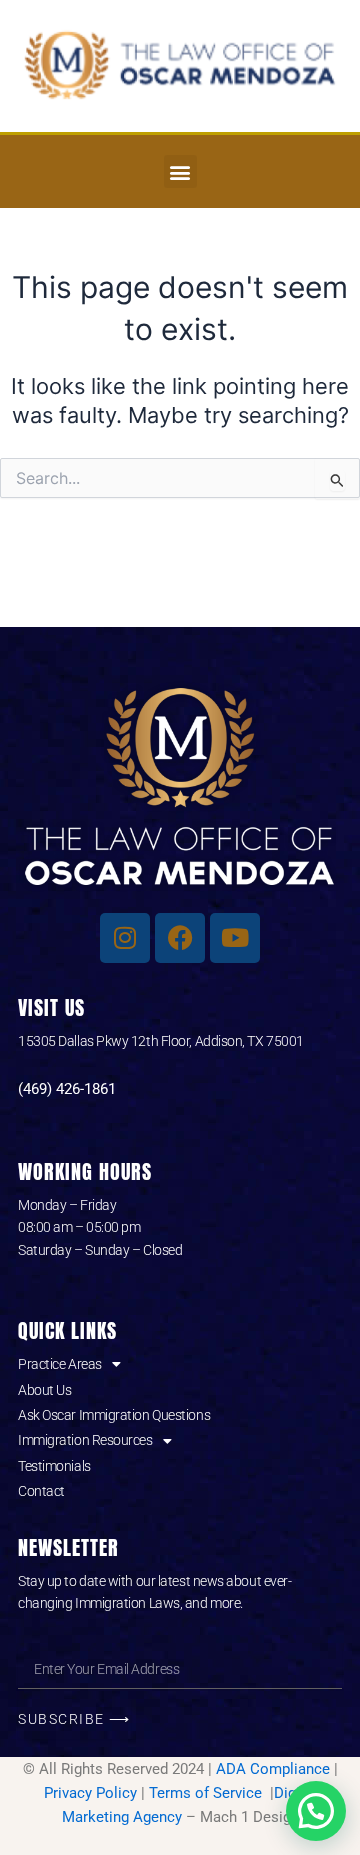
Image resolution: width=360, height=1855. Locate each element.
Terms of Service (207, 1793)
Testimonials (54, 1466)
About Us (44, 1390)
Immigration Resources (85, 1440)
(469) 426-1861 (67, 1089)
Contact (41, 1491)
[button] (180, 171)
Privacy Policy (90, 1793)
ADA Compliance (273, 1769)
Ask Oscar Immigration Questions (114, 1415)
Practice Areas (60, 1364)
